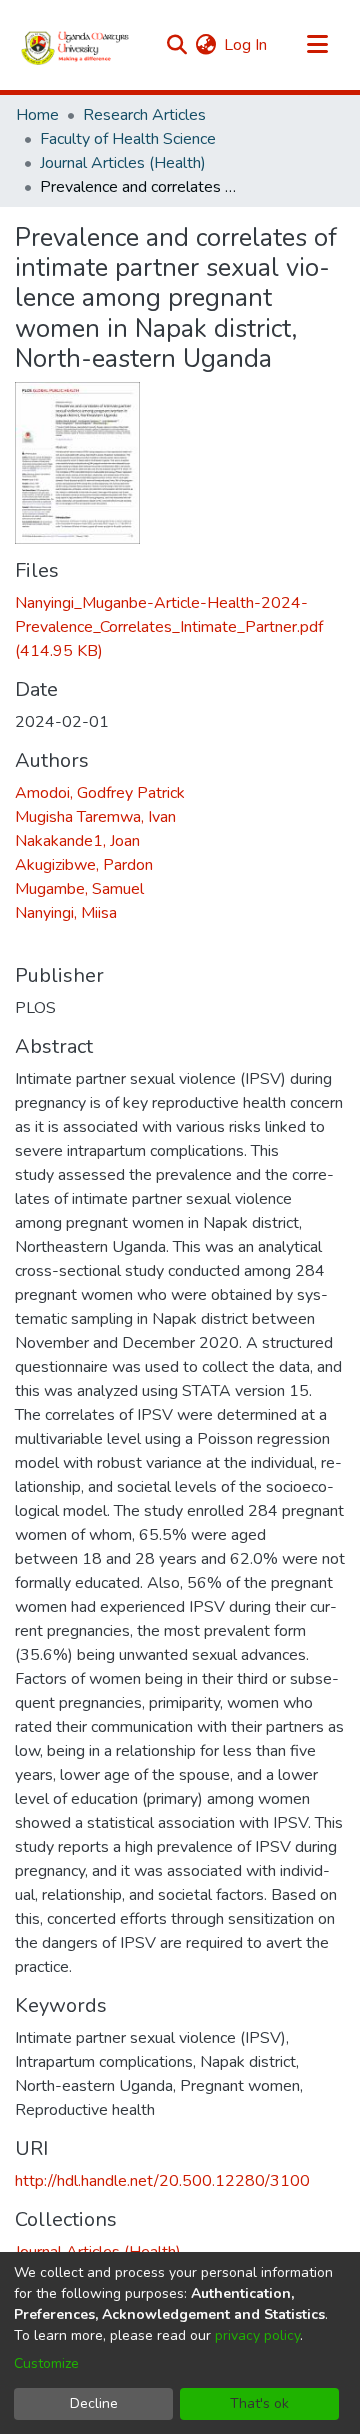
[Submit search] (176, 45)
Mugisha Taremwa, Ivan (95, 817)
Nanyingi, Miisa (66, 913)
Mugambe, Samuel (79, 889)
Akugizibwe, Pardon (84, 865)
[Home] (75, 45)
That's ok (259, 2403)
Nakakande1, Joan (77, 841)
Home (37, 115)
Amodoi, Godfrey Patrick (100, 793)
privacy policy (257, 2335)
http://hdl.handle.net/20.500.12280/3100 (162, 2181)
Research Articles (144, 115)
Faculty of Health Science (128, 139)
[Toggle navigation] (317, 45)
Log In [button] (246, 45)
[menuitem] (205, 45)
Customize (46, 2363)
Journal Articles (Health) (123, 163)
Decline (94, 2403)
